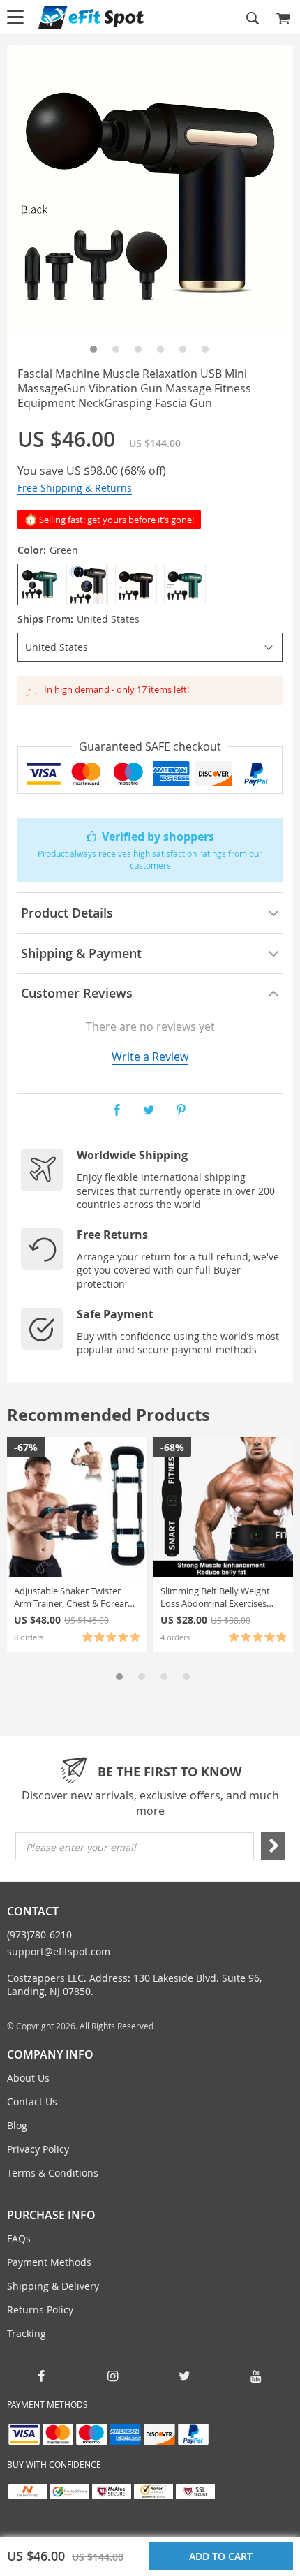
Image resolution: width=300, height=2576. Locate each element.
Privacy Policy (38, 2149)
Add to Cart (224, 2556)
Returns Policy (40, 2310)
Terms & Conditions (53, 2173)
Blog (17, 2125)
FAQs (19, 2238)
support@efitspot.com (59, 1951)
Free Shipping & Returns (75, 488)
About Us (28, 2078)
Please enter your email (81, 1847)
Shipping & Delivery (53, 2286)
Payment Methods (49, 2262)
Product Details (67, 913)
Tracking (27, 2333)
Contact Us (32, 2102)
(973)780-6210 (39, 1935)
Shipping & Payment (81, 953)
